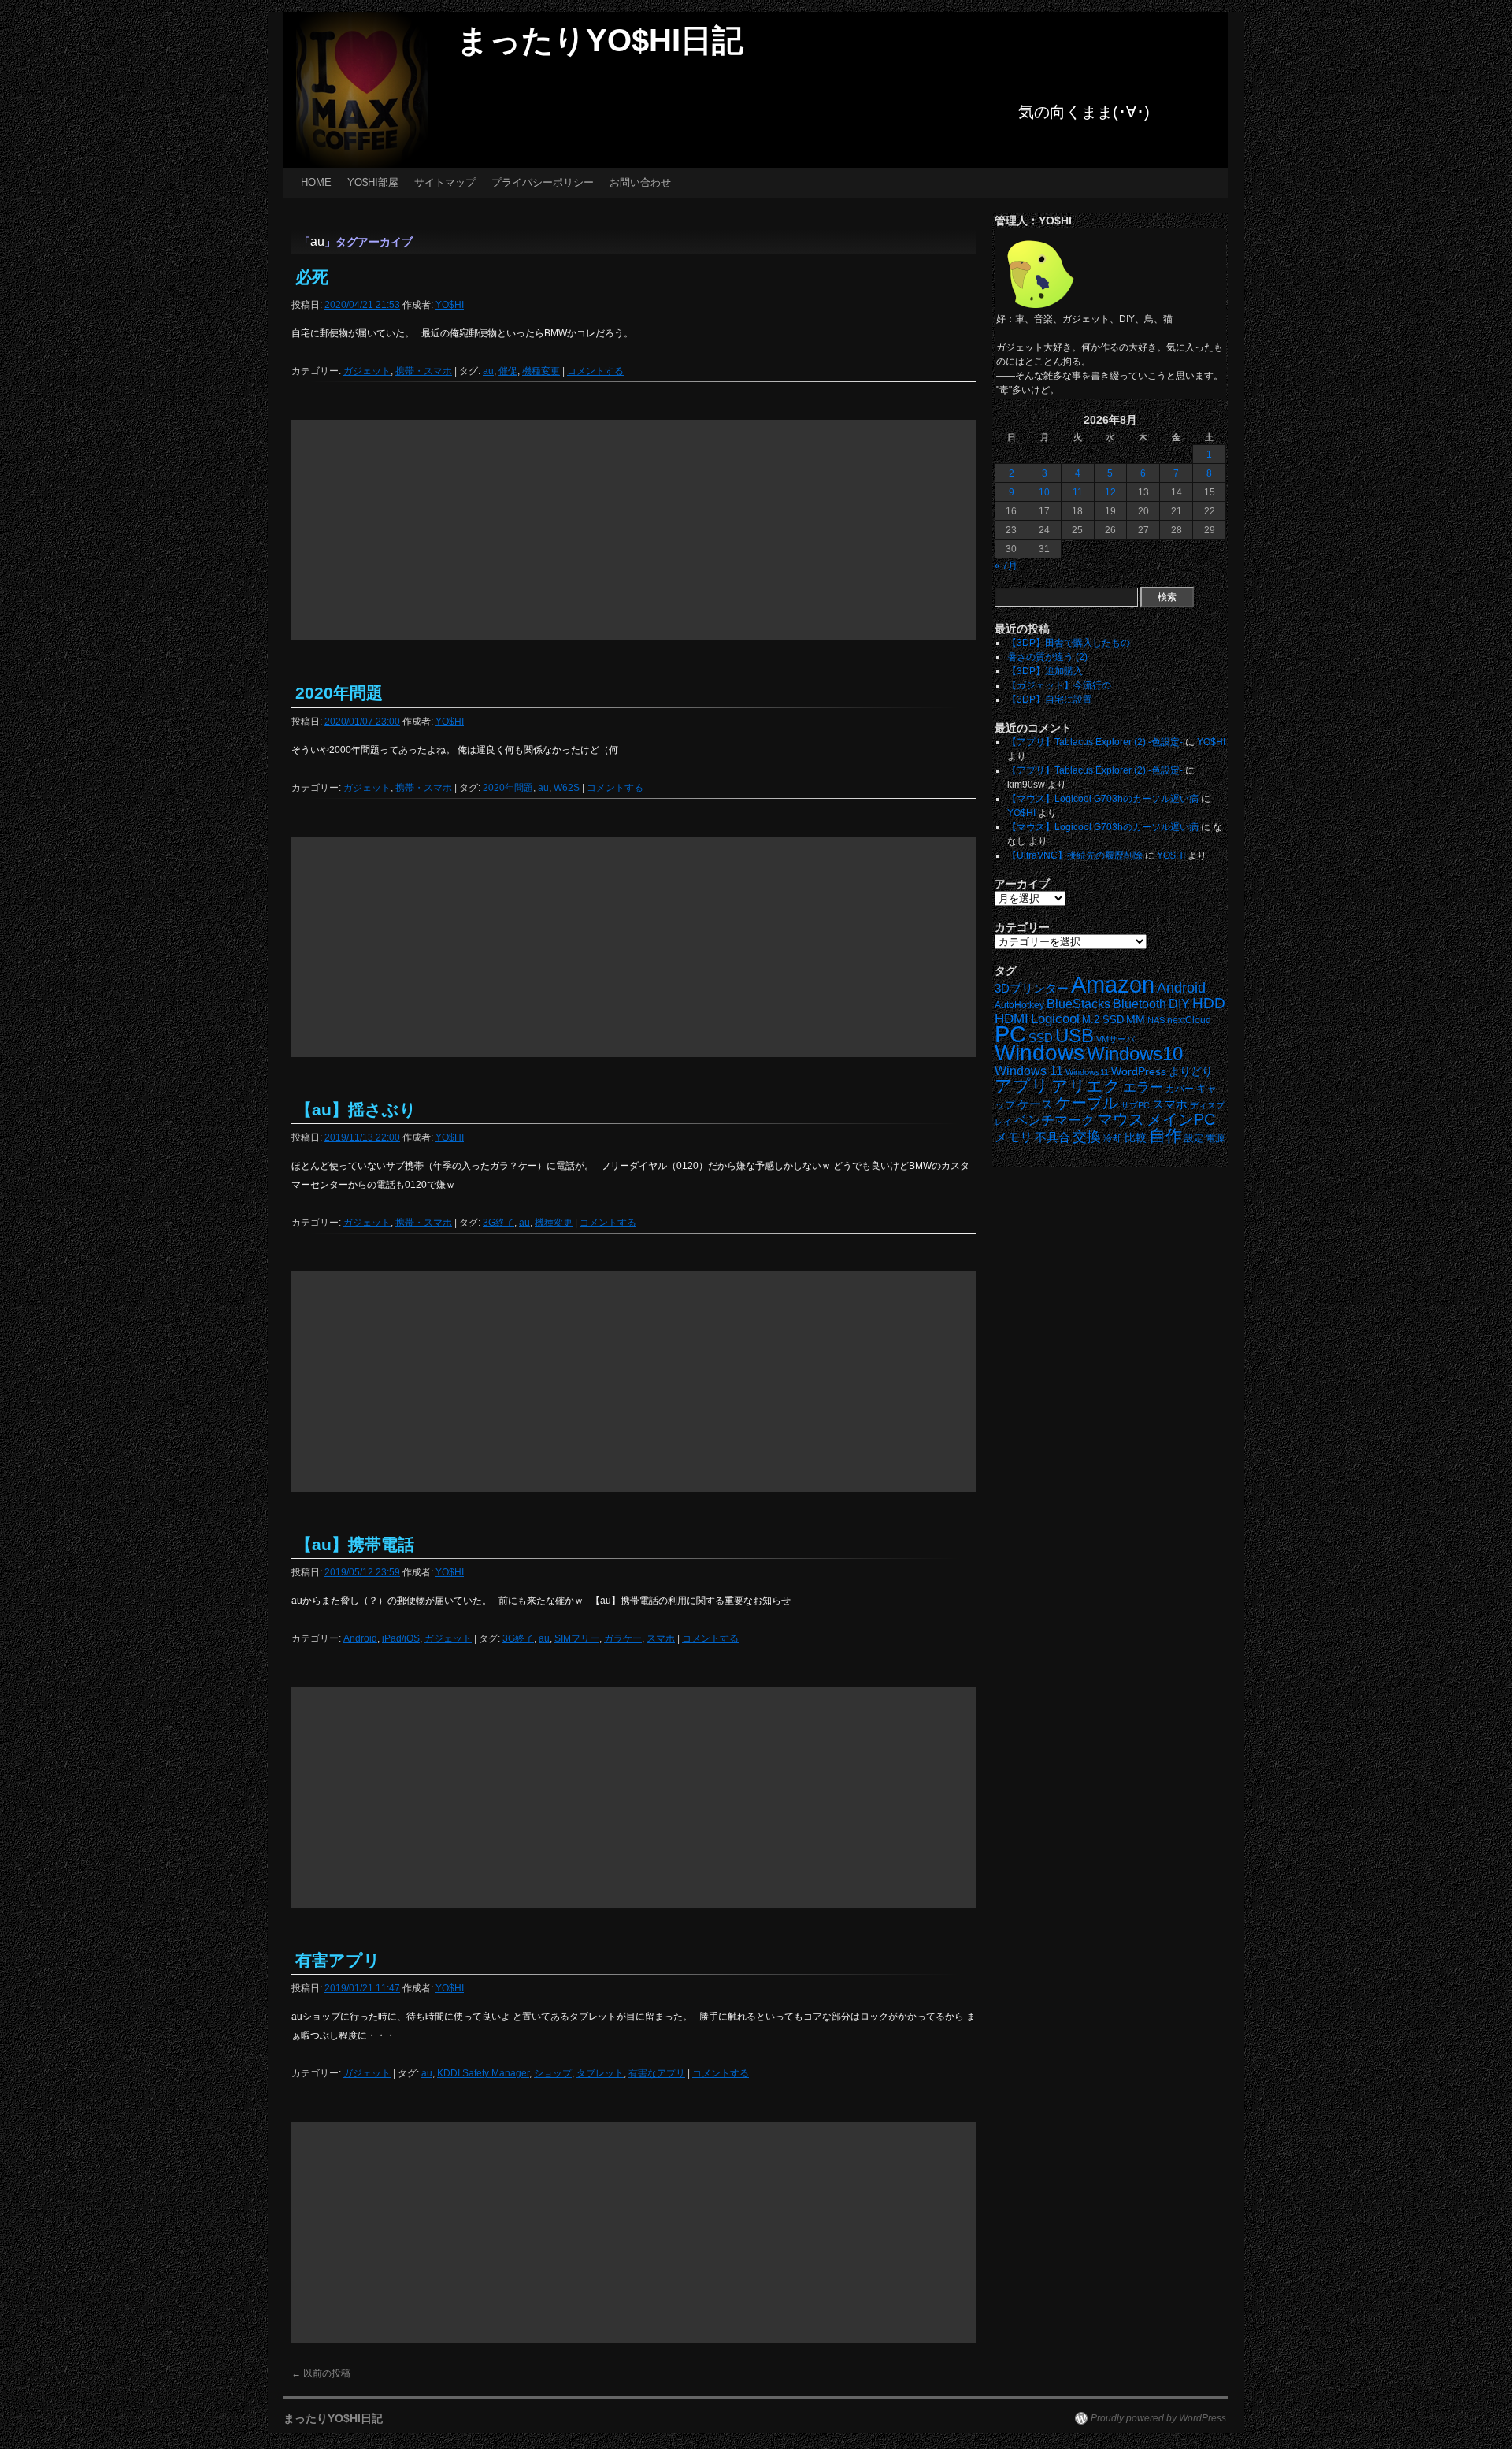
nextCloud (1189, 1020)
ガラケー (623, 1638)
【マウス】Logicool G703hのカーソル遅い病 (1103, 799)
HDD (1209, 1003)
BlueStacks (1078, 1004)
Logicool (1055, 1019)
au (488, 371)
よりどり (1191, 1071)
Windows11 (1087, 1072)
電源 (1215, 1138)
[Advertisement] (634, 530)
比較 (1136, 1138)
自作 (1165, 1135)
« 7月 (1006, 566)
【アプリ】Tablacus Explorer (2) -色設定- (1095, 742)
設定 (1194, 1138)
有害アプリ (338, 1960)
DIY (1179, 1004)
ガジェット (367, 371)
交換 (1087, 1137)
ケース (1035, 1104)
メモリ (1014, 1137)
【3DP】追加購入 (1045, 671)
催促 (508, 371)
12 (1110, 492)
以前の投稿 (321, 2373)
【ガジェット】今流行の (1059, 685)
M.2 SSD (1103, 1020)
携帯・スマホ (424, 371)
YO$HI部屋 (373, 182)
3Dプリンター (1032, 989)
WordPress (1139, 1072)
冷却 (1113, 1138)
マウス (1121, 1119)
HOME (316, 182)
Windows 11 (1029, 1071)
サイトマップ (445, 182)
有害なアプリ (657, 2073)
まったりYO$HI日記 (600, 40)
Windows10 (1135, 1054)
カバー (1180, 1088)
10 (1044, 492)
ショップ (553, 2073)
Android (360, 1638)
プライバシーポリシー (543, 182)
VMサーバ (1115, 1039)
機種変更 (541, 371)
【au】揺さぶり (356, 1109)
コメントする (595, 371)
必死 (312, 277)
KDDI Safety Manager (483, 2073)
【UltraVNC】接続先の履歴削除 (1075, 855)
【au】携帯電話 (355, 1544)
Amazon (1113, 985)
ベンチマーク (1054, 1121)
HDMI (1012, 1019)
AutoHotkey (1019, 1005)
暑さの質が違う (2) (1047, 657)
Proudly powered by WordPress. (1160, 2418)
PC (1010, 1034)
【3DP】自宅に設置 (1050, 699)
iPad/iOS (401, 1638)
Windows (1039, 1053)
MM (1136, 1020)
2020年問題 (339, 693)
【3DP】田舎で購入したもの (1069, 643)
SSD (1041, 1038)
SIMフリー (577, 1638)
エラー (1143, 1087)
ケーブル (1087, 1103)
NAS (1156, 1020)
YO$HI (450, 305)
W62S (567, 788)
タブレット (600, 2073)
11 (1078, 492)
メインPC (1181, 1119)
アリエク (1086, 1086)
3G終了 (498, 1223)
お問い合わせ (640, 182)
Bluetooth (1140, 1004)
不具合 (1052, 1137)
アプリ (1022, 1086)
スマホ (661, 1638)
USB (1075, 1035)
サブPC (1135, 1105)
